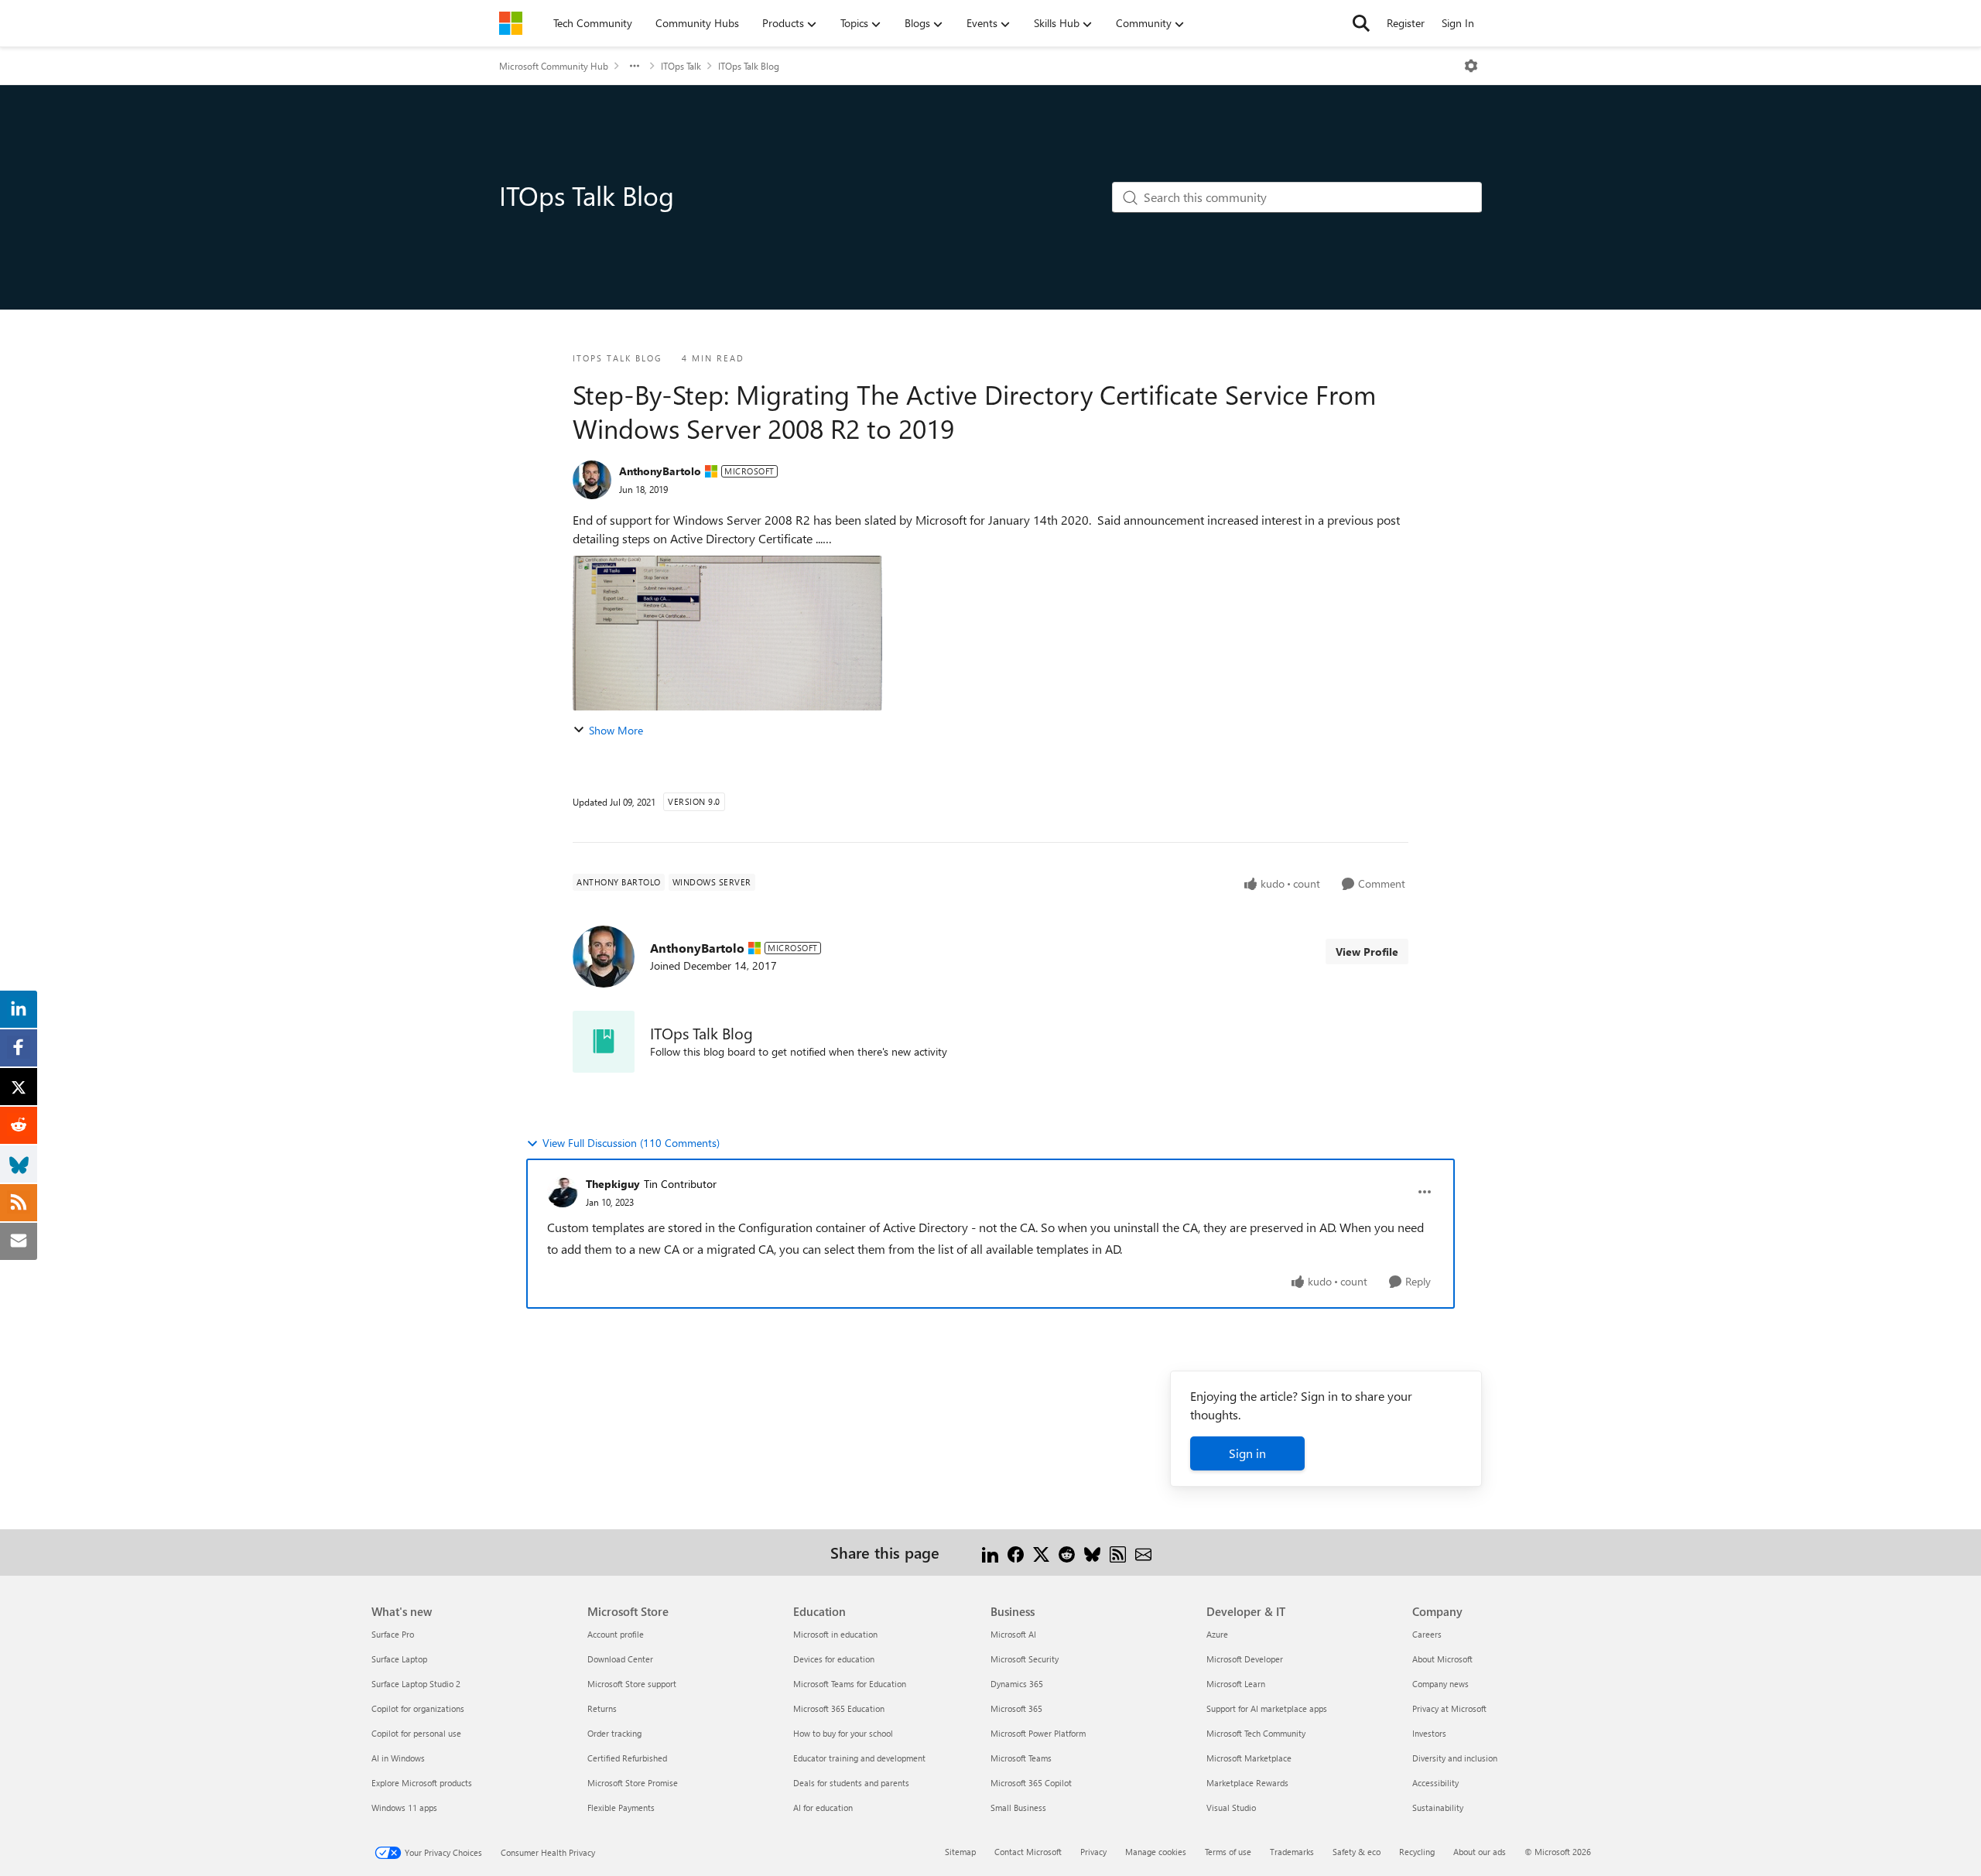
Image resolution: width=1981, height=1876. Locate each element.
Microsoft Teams (1021, 1758)
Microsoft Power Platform (1038, 1733)
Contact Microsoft (1028, 1852)
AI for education (823, 1808)
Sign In (1458, 23)
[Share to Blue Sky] (1092, 1552)
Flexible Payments (621, 1808)
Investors (1429, 1733)
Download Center (620, 1659)
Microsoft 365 (1016, 1708)
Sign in (1247, 1453)
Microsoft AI (1013, 1634)
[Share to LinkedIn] (990, 1552)
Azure (1217, 1634)
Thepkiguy (613, 1184)
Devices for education (834, 1659)
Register (1406, 23)
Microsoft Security (1025, 1659)
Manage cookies (1156, 1852)
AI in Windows (398, 1758)
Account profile (616, 1634)
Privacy (1093, 1852)
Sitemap (960, 1852)
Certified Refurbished (627, 1758)
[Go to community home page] (511, 23)
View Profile (1367, 952)
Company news (1440, 1684)
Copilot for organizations (418, 1708)
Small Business (1018, 1808)
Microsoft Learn (1236, 1684)
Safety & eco (1357, 1852)
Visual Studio (1231, 1808)
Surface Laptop (399, 1659)
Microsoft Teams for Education (850, 1684)
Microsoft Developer (1245, 1659)
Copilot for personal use (416, 1733)
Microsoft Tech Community (1256, 1733)
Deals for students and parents (851, 1783)
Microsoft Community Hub (554, 66)
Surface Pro (393, 1634)
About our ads (1480, 1852)
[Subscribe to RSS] (1118, 1552)
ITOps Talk (681, 66)
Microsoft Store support (632, 1684)
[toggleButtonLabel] (1471, 66)
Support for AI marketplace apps (1267, 1708)
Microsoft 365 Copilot (1031, 1783)
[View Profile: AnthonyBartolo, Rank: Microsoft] (592, 480)
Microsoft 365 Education (839, 1708)
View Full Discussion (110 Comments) (631, 1143)
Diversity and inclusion (1455, 1758)
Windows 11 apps (404, 1808)
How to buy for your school (843, 1733)
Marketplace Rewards (1247, 1783)
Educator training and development (859, 1758)
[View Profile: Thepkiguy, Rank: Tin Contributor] (563, 1192)
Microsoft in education (835, 1634)
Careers (1427, 1634)
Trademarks (1292, 1852)
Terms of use (1228, 1852)
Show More (616, 730)
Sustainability (1438, 1808)
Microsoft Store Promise (633, 1783)
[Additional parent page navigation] (635, 66)
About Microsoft (1442, 1659)
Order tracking (614, 1733)
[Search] (1361, 23)
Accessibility (1435, 1783)
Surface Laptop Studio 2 (416, 1684)
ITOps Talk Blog (749, 66)
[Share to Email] (1143, 1552)
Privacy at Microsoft (1449, 1708)
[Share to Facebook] (1016, 1552)
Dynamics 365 (1017, 1684)
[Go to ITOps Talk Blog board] (604, 1042)
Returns (602, 1708)
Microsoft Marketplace (1249, 1758)
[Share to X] (1041, 1552)
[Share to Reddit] (1067, 1552)
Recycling (1417, 1852)
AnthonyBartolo (660, 471)
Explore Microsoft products (422, 1783)
